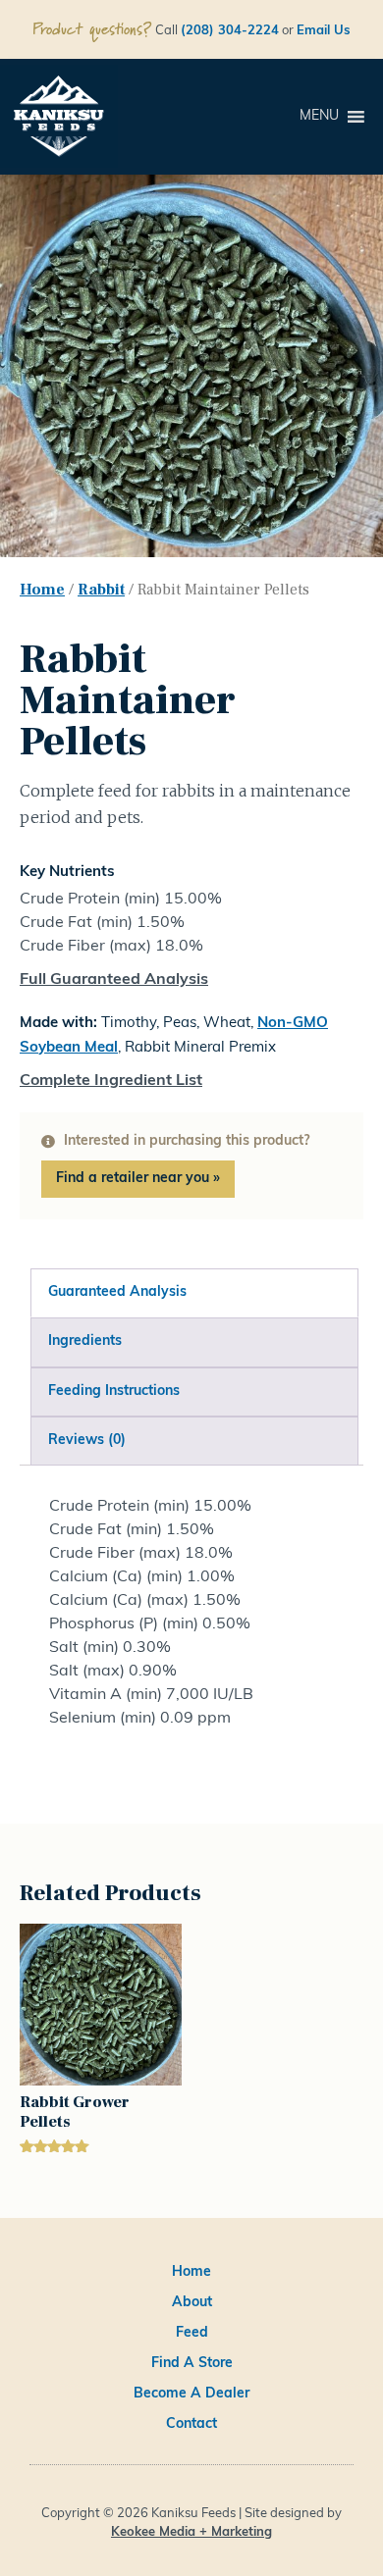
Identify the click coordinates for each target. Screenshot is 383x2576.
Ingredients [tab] (85, 1341)
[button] (319, 117)
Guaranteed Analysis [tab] (117, 1292)
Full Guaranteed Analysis (114, 980)
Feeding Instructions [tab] (114, 1391)
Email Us (324, 31)
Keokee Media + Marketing (191, 2532)
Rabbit (101, 590)
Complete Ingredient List (111, 1081)
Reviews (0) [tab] (87, 1441)
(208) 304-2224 (230, 31)
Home (42, 590)
